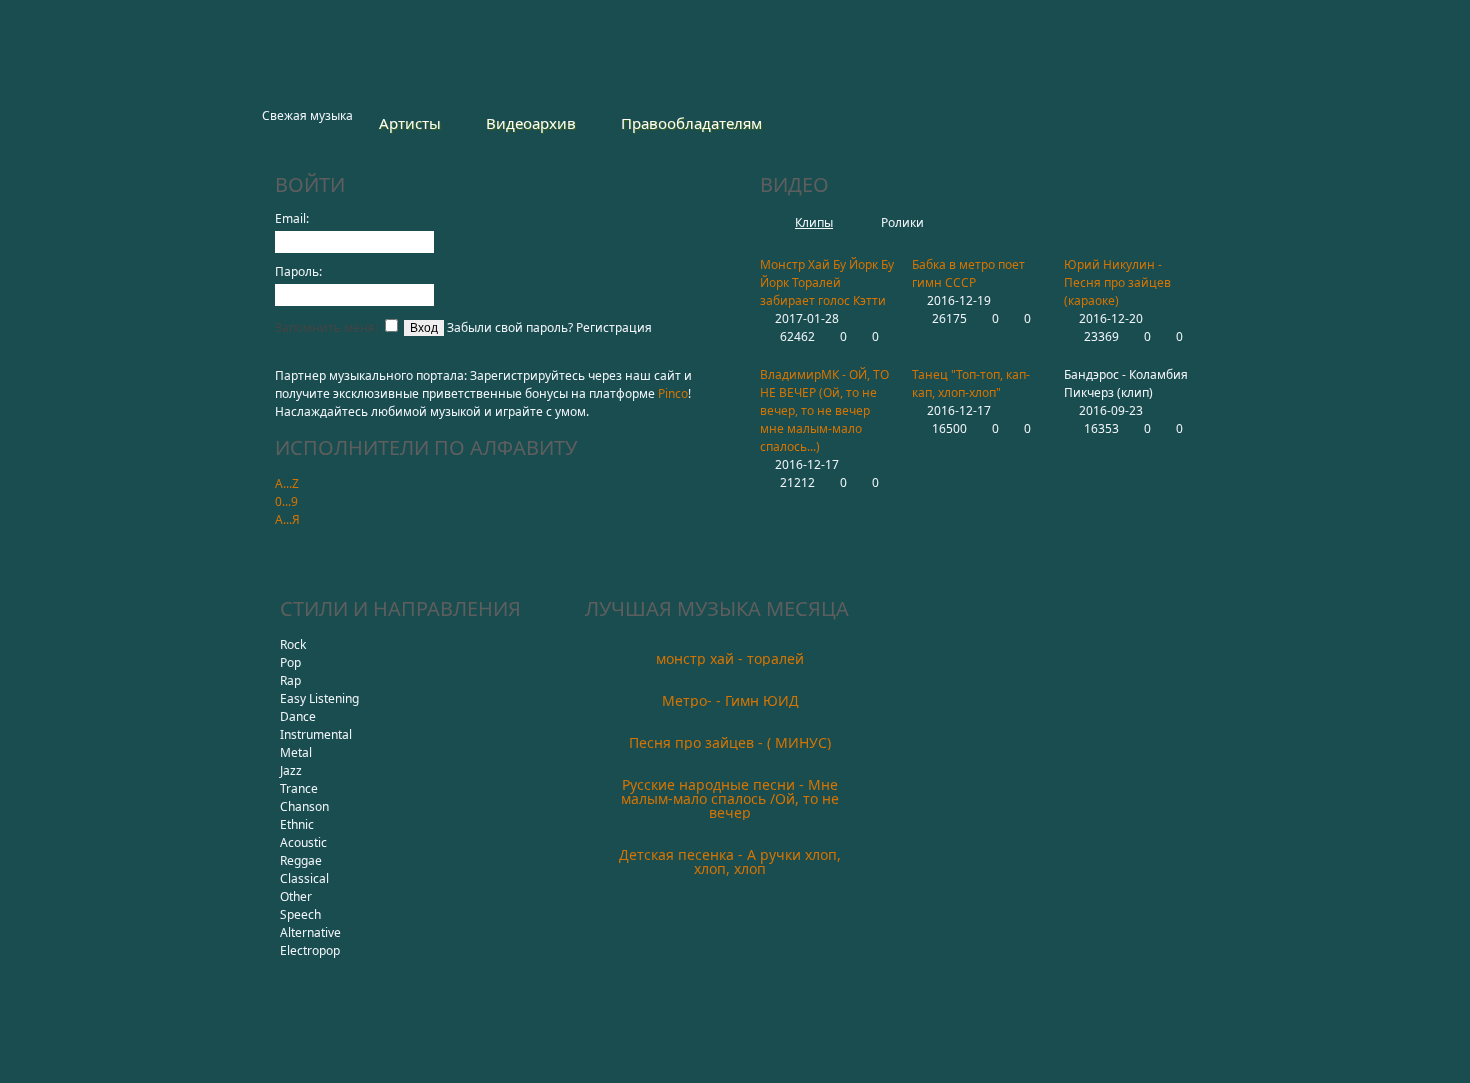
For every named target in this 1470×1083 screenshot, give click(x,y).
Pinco (673, 393)
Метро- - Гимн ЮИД (730, 700)
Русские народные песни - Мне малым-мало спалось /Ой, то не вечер (730, 798)
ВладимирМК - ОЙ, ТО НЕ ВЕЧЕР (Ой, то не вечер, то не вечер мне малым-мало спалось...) (824, 410)
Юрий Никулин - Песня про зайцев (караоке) (1117, 282)
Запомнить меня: (328, 327)
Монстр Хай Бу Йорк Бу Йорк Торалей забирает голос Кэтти (827, 282)
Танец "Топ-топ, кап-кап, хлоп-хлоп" (971, 383)
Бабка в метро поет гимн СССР (968, 273)
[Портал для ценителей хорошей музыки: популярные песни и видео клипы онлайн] (346, 58)
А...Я (287, 519)
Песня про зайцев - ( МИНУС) (730, 742)
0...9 (286, 501)
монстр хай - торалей (730, 658)
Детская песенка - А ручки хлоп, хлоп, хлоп (730, 861)
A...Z (287, 483)
